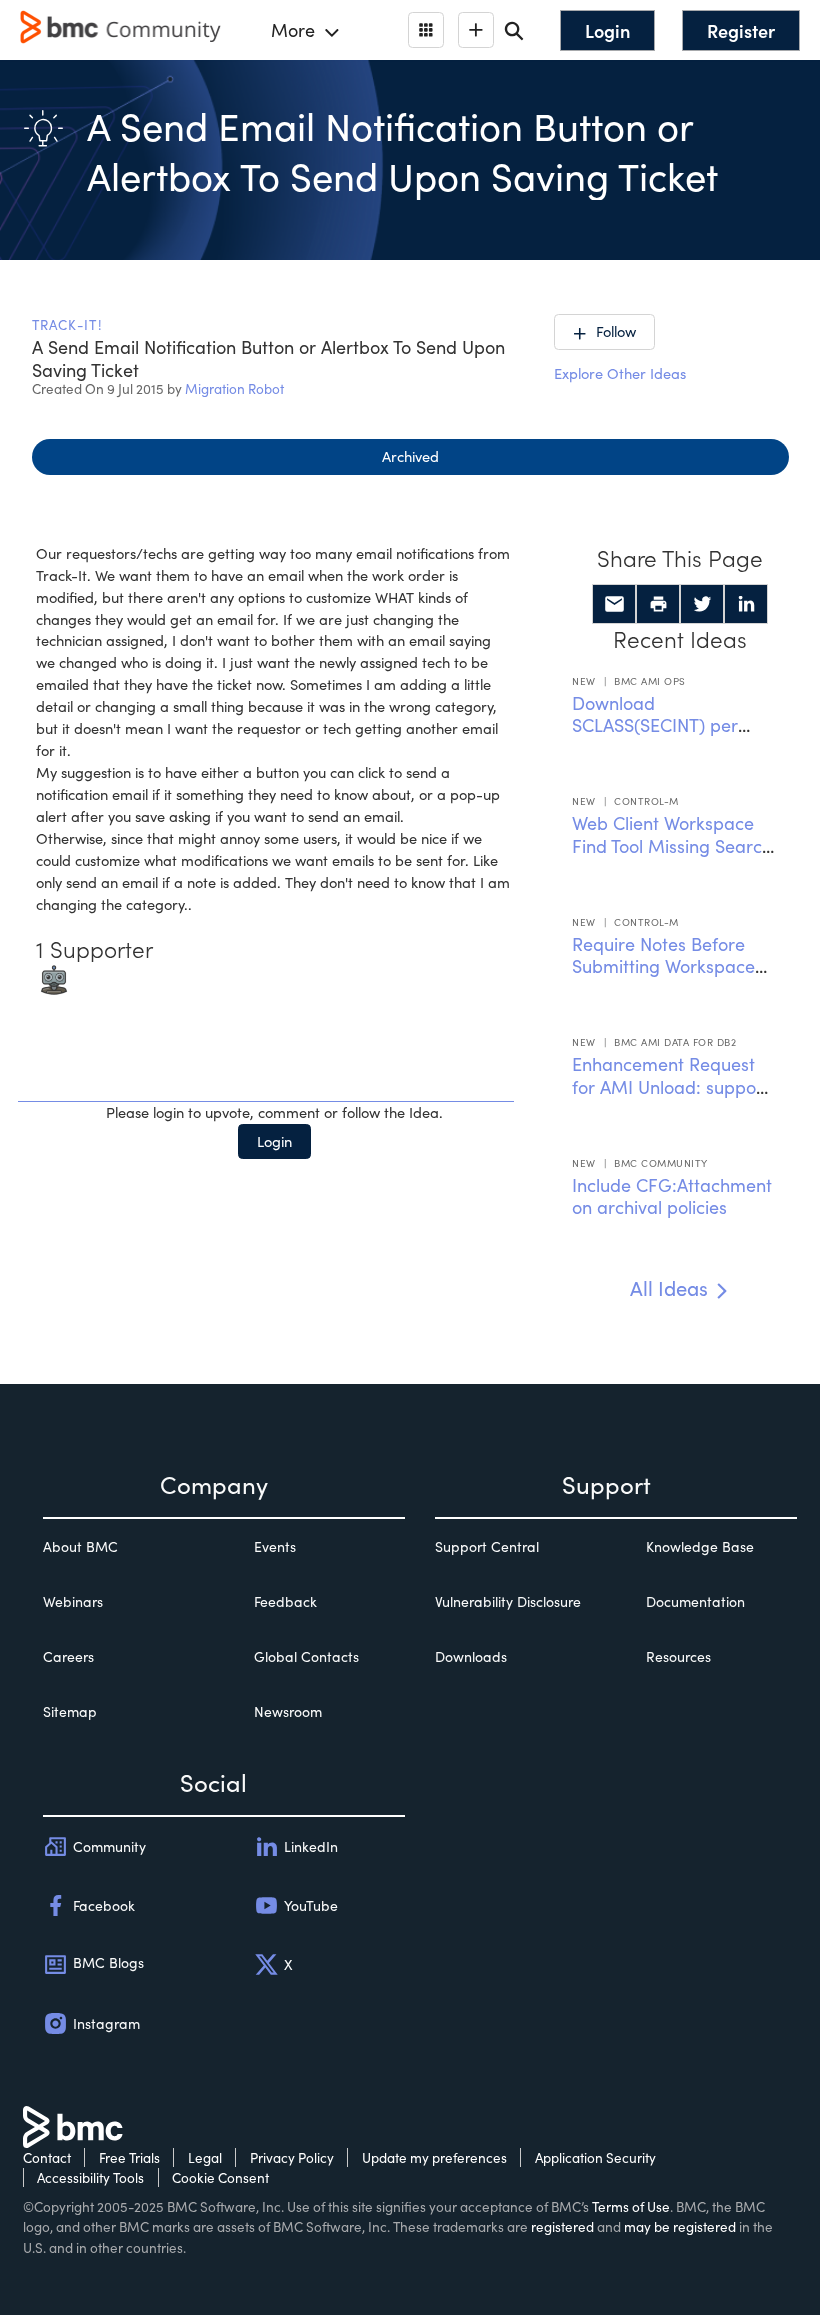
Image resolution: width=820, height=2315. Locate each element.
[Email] (614, 604)
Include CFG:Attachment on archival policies (672, 1196)
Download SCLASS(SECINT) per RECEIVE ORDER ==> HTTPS (657, 737)
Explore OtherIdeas (620, 373)
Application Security (595, 2157)
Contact (47, 2157)
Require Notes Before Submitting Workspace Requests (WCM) (663, 966)
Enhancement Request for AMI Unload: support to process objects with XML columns (670, 1098)
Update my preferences (434, 2157)
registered (562, 2226)
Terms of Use (631, 2206)
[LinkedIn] (746, 604)
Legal (205, 2157)
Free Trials (129, 2157)
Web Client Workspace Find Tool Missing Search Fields (672, 845)
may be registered (680, 2226)
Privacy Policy (292, 2157)
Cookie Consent (220, 2177)
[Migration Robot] (54, 977)
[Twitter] (702, 604)
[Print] (658, 604)
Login (274, 1141)
